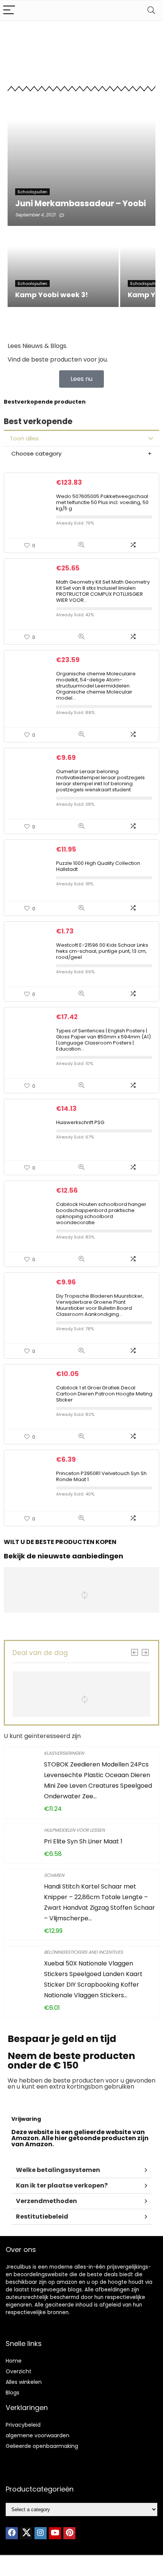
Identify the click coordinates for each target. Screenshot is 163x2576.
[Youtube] (55, 2533)
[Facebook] (12, 2533)
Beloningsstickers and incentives (83, 1952)
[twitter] (26, 2533)
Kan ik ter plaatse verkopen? (62, 2185)
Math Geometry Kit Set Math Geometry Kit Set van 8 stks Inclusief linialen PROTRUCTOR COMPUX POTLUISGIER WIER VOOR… (103, 591)
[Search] (151, 10)
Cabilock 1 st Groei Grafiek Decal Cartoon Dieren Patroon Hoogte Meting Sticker (104, 1394)
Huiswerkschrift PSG (80, 1122)
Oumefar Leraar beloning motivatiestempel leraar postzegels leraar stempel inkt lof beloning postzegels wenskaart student (100, 781)
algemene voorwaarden (38, 2435)
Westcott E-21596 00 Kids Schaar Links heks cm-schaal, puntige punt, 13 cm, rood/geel (102, 951)
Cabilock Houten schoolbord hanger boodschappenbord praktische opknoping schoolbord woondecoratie (101, 1213)
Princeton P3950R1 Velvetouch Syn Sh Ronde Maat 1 (101, 1476)
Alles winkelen (24, 2382)
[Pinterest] (69, 2533)
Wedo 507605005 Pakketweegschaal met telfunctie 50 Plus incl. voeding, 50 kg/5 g (102, 502)
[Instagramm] (41, 2533)
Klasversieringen (64, 1753)
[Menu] (9, 10)
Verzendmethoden (46, 2201)
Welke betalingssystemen (58, 2170)
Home (14, 2361)
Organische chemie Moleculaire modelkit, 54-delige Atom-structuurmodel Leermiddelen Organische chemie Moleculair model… (96, 686)
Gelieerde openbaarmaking (42, 2446)
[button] (81, 2170)
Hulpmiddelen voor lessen (74, 1830)
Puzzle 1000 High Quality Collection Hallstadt (98, 866)
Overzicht (19, 2371)
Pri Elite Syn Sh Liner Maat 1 (83, 1841)
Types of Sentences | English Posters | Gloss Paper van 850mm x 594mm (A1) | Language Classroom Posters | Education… (103, 1040)
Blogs (13, 2393)
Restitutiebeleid (42, 2217)
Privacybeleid (23, 2425)
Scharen (54, 1875)
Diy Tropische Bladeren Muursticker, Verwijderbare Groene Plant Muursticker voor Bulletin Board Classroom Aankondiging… (100, 1305)
